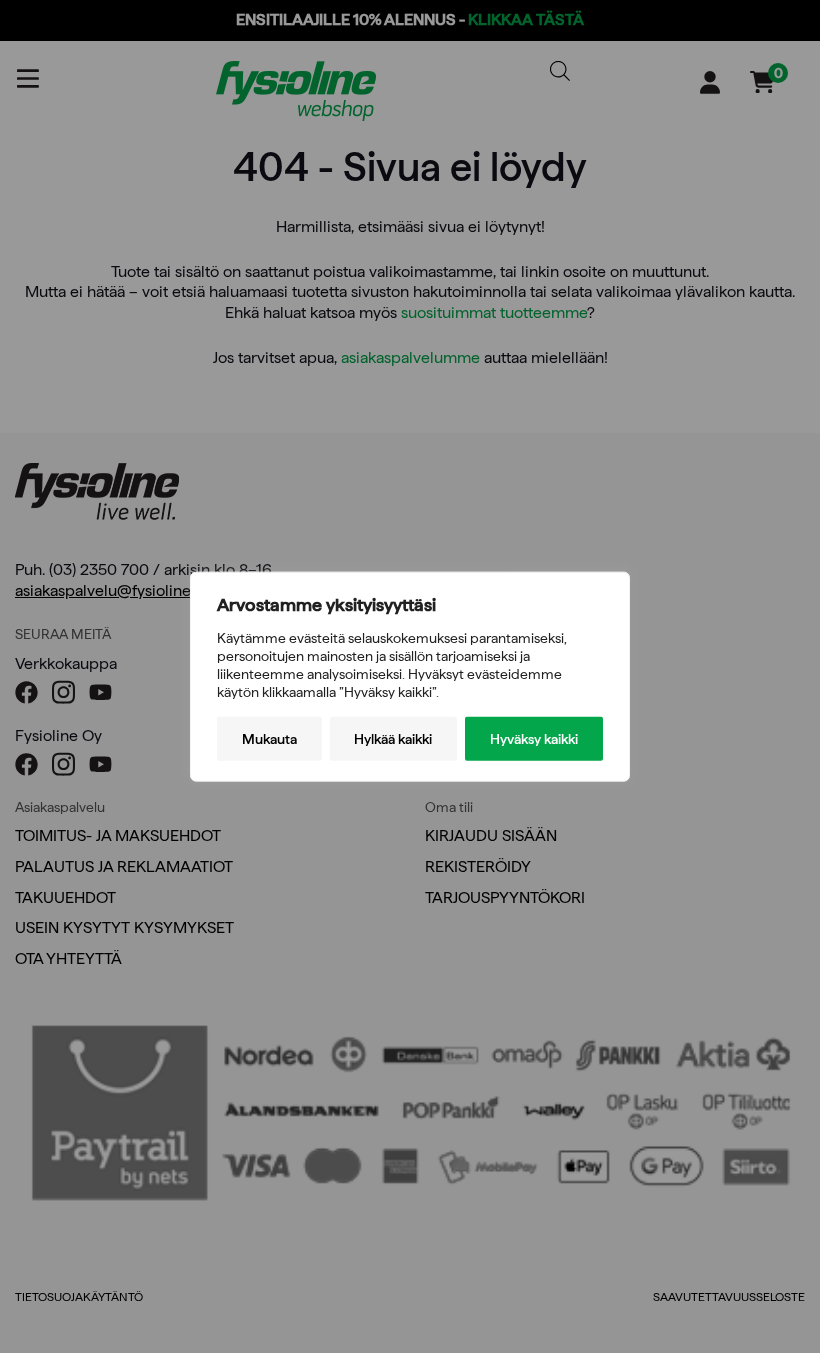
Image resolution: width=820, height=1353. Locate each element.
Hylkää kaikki (393, 739)
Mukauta (269, 739)
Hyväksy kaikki (534, 739)
